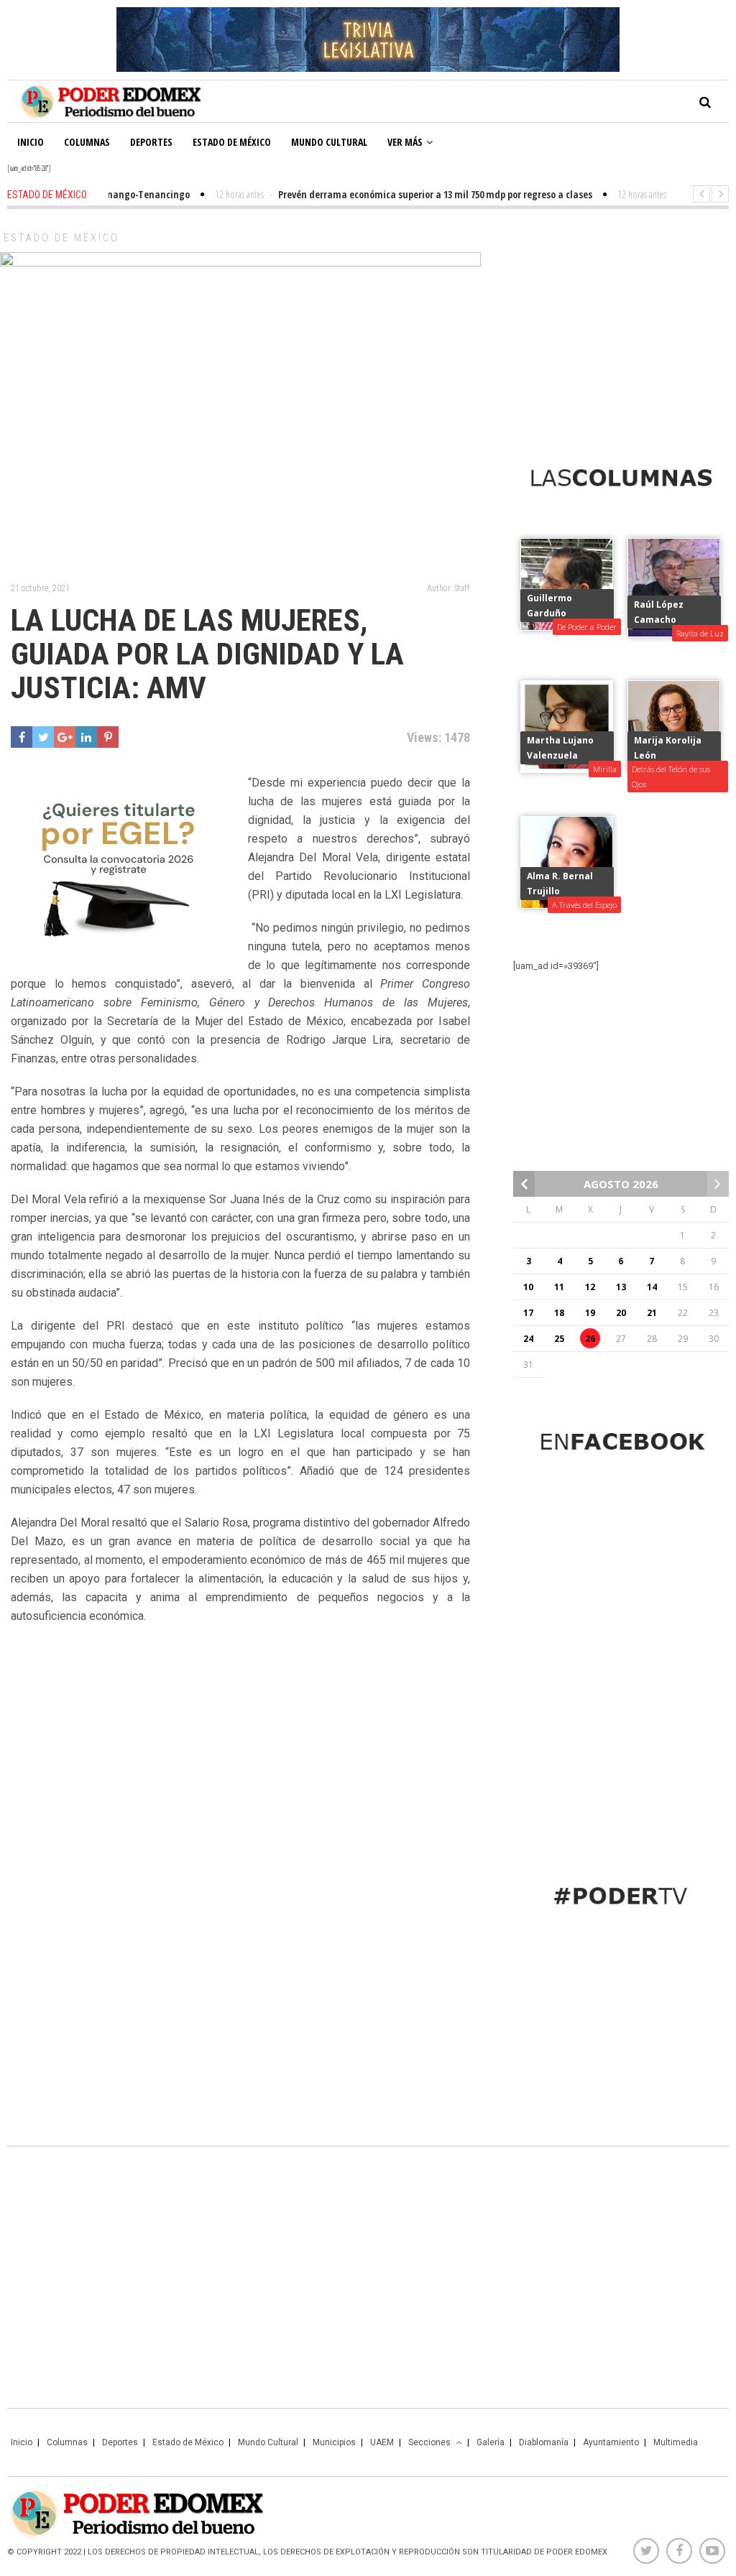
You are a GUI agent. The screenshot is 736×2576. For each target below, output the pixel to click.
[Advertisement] (621, 324)
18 (559, 1313)
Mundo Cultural (329, 142)
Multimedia (676, 2442)
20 (621, 1313)
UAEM (382, 2442)
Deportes (151, 142)
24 (528, 1339)
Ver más (405, 142)
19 (590, 1313)
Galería (491, 2442)
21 (652, 1313)
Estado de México (232, 142)
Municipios (334, 2442)
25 (559, 1339)
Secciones (429, 2442)
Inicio (31, 142)
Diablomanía (544, 2442)
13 (621, 1287)
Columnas (87, 142)
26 (590, 1339)
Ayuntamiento (611, 2442)
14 (652, 1287)
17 (528, 1313)
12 (590, 1287)
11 (559, 1287)
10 (528, 1287)
